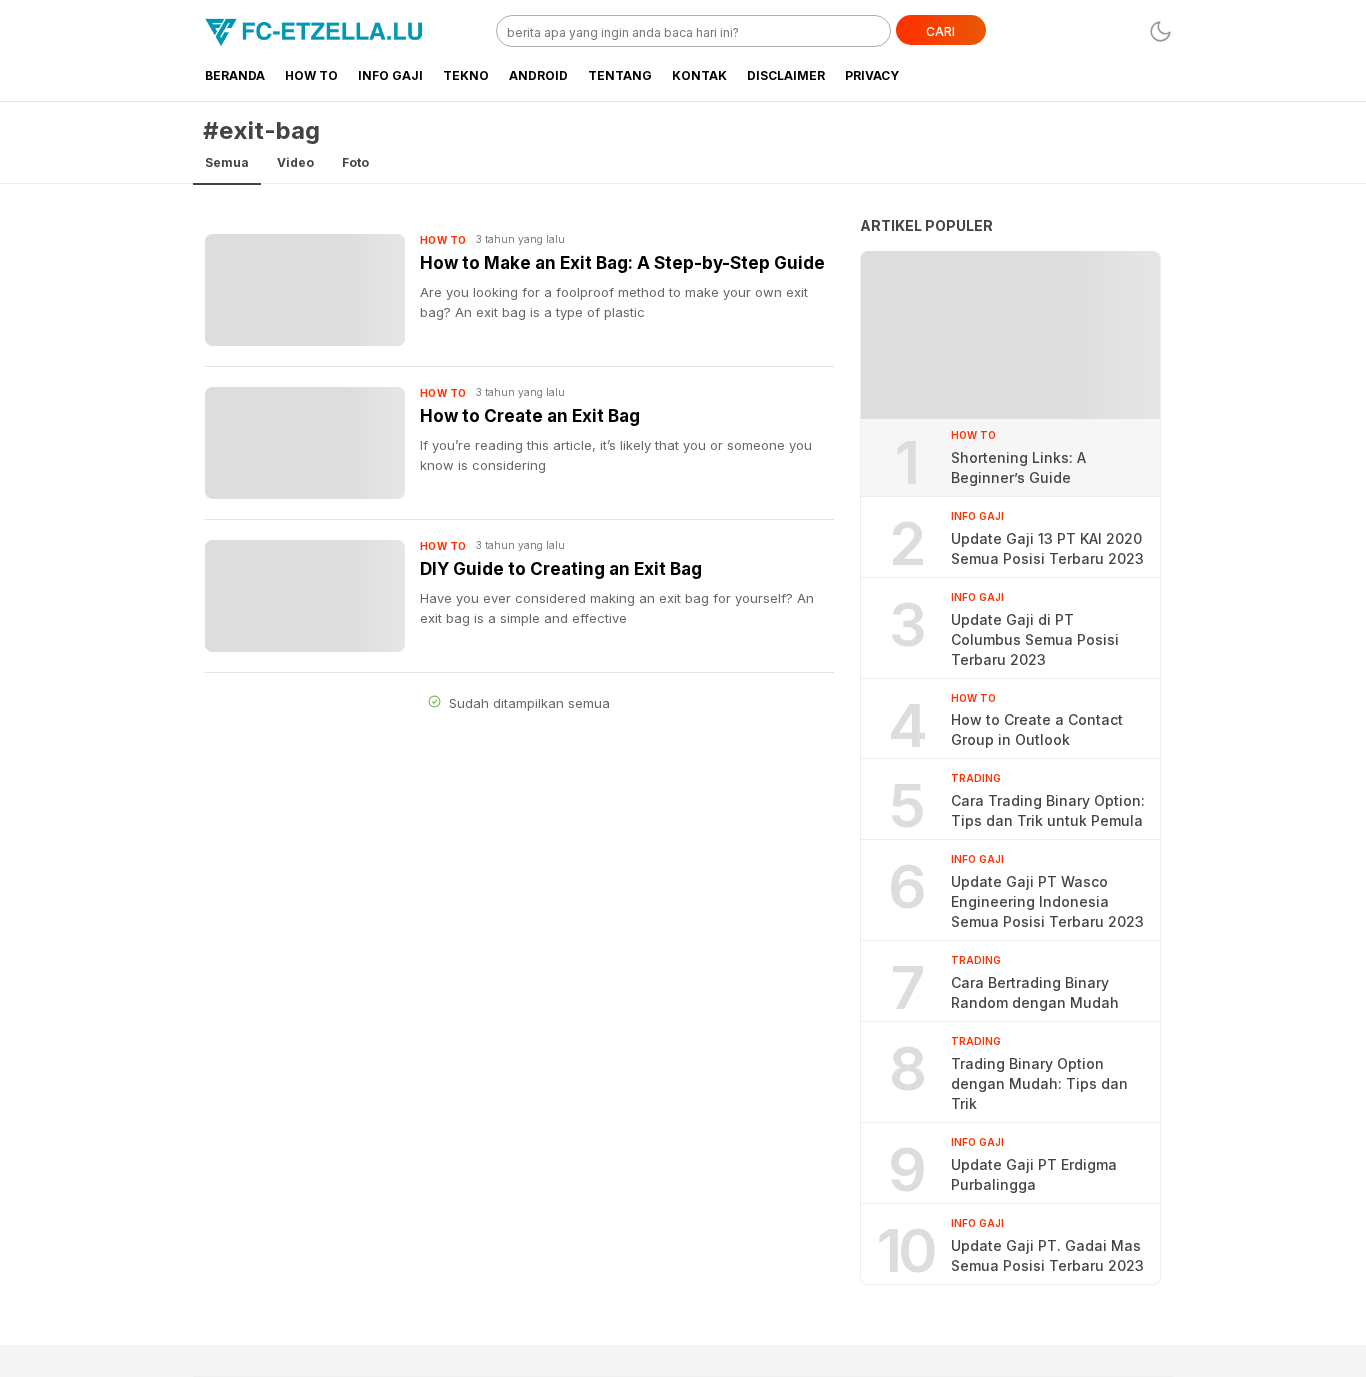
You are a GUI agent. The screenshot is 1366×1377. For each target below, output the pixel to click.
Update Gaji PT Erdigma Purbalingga (1034, 1174)
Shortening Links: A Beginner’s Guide (1018, 467)
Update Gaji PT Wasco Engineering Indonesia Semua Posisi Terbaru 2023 (1047, 901)
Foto (355, 162)
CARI (940, 31)
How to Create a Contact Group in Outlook (1037, 729)
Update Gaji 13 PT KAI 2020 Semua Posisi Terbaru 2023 (1047, 548)
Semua (227, 162)
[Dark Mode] (1160, 31)
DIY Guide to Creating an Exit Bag (561, 569)
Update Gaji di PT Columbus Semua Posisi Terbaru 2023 (1035, 639)
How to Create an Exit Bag (530, 416)
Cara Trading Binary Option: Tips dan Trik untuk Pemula (1048, 810)
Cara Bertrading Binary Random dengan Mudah (1035, 992)
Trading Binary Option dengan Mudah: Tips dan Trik (1039, 1083)
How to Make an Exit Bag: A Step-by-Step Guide (622, 263)
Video (295, 162)
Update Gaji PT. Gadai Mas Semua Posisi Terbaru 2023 (1047, 1255)
